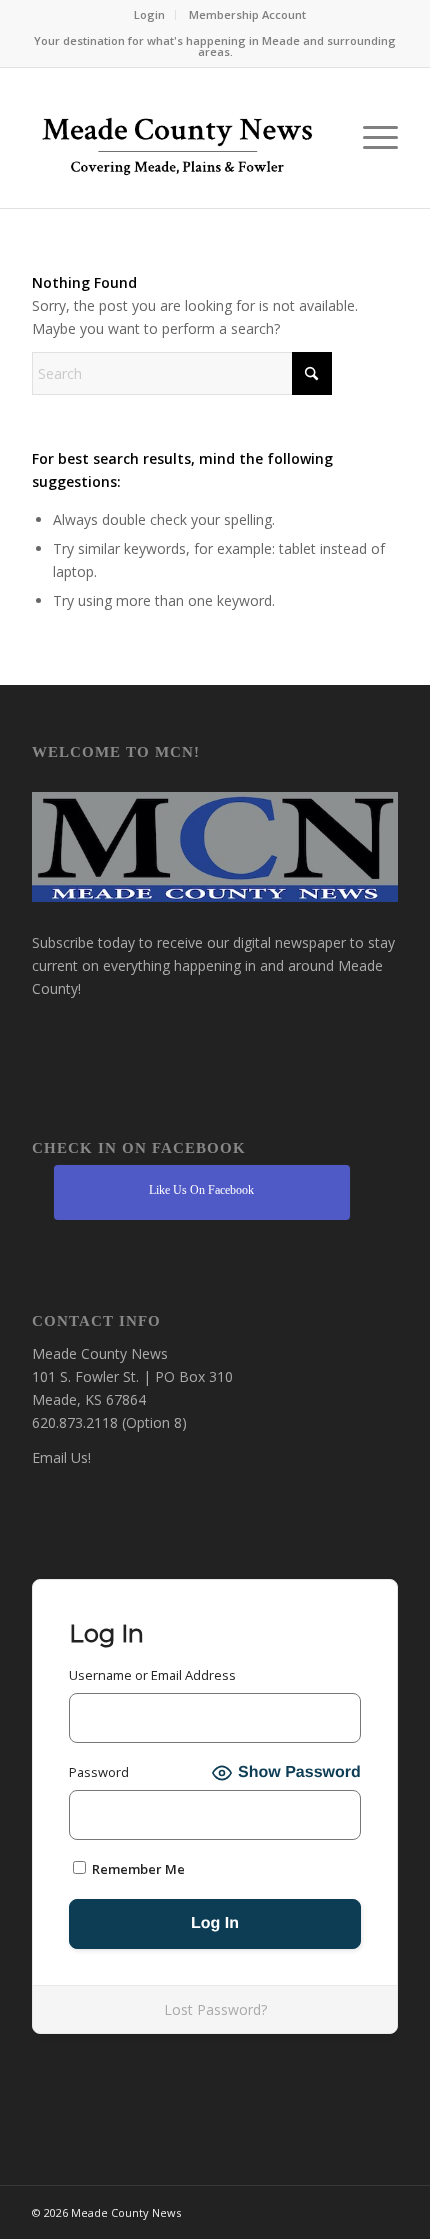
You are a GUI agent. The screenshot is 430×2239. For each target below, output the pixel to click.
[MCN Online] (178, 143)
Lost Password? (215, 2009)
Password (99, 1772)
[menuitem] (150, 15)
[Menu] (370, 138)
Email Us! (61, 1457)
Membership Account (247, 14)
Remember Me (137, 1869)
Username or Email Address (152, 1675)
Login (149, 14)
